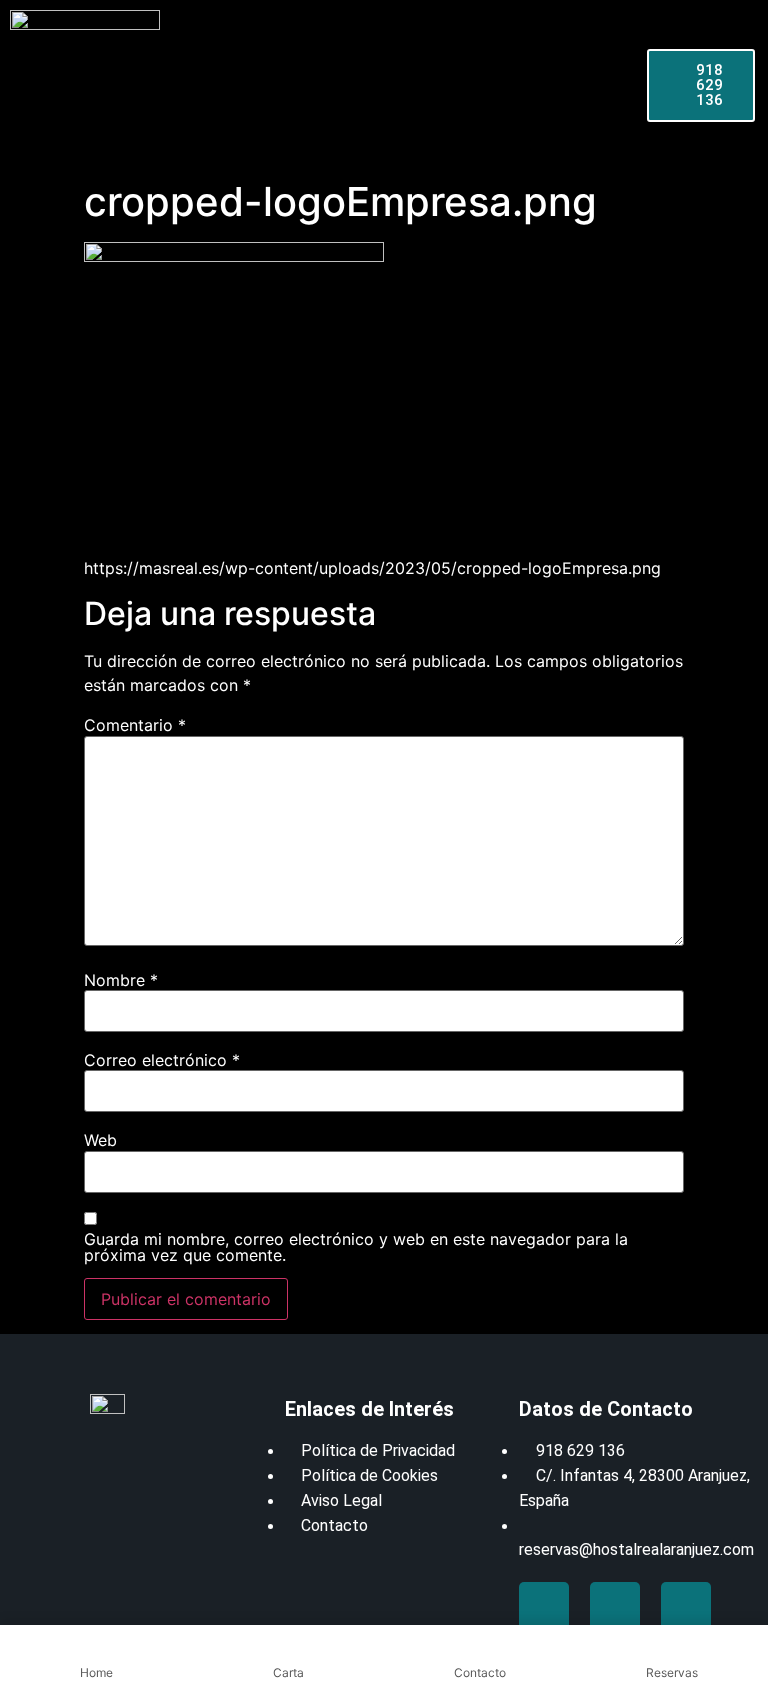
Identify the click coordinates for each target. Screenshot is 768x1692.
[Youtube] (615, 1607)
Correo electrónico (162, 1060)
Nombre (121, 980)
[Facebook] (544, 1607)
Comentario (135, 725)
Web (100, 1140)
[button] (133, 85)
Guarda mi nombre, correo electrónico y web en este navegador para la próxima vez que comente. (356, 1247)
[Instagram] (686, 1607)
